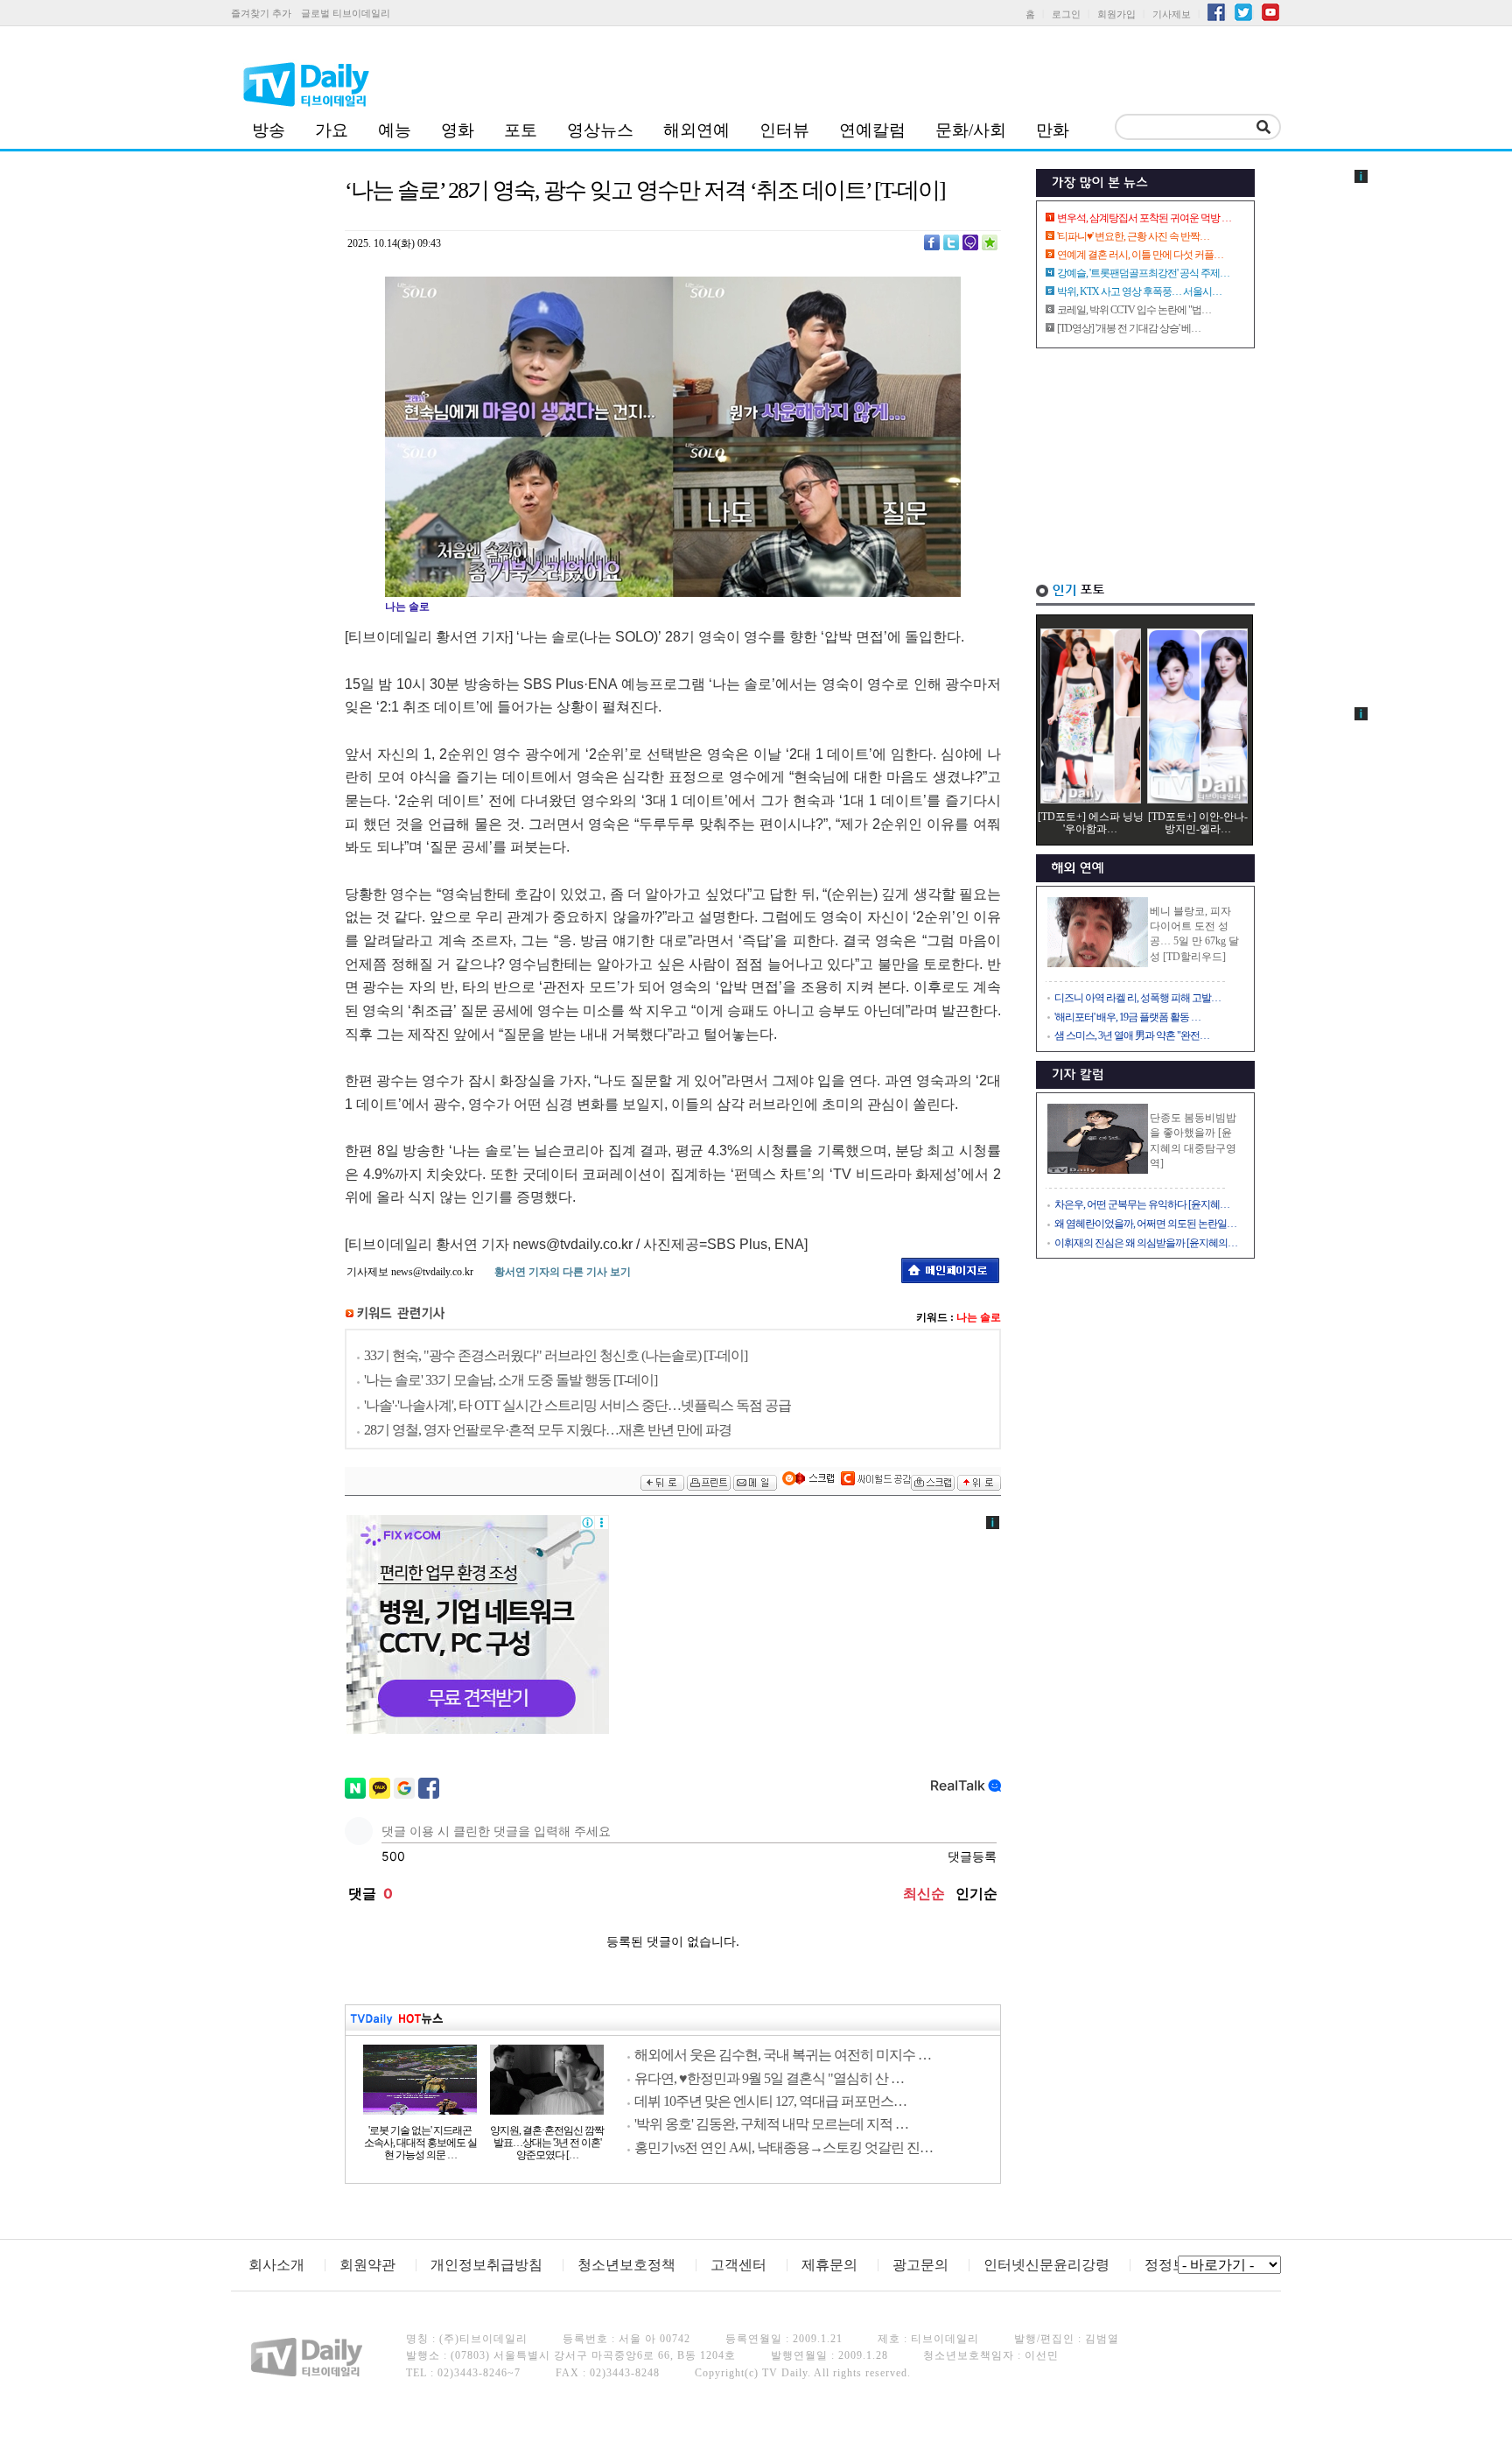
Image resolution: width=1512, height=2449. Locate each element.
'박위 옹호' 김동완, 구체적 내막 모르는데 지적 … (771, 2124)
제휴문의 (829, 2265)
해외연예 (696, 130)
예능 (395, 130)
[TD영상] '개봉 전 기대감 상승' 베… (1129, 328)
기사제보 (1172, 14)
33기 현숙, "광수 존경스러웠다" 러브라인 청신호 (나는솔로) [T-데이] (556, 1355)
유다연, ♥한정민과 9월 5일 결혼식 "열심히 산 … (769, 2078)
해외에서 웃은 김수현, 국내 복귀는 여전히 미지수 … (783, 2055)
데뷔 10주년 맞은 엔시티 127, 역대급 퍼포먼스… (770, 2101)
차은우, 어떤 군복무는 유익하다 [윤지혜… (1142, 1204)
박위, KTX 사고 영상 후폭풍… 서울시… (1139, 291)
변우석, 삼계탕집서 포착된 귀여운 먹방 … (1144, 218)
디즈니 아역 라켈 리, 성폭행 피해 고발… (1137, 998)
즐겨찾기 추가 (261, 13)
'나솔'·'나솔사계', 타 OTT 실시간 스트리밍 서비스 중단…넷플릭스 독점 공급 (577, 1405)
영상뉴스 (600, 130)
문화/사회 (971, 130)
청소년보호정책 (626, 2265)
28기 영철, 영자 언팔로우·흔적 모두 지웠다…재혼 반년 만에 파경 (548, 1430)
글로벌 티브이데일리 (346, 13)
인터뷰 (784, 130)
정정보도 (1172, 2265)
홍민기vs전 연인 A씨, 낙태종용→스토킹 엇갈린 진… (784, 2147)
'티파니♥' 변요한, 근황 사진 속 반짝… (1133, 236)
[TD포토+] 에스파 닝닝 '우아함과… (1091, 823)
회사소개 (276, 2265)
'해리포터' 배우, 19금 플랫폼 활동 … (1127, 1017)
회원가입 (1116, 14)
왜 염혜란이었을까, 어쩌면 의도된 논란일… (1145, 1224)
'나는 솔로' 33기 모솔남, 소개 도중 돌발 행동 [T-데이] (511, 1380)
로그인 (1066, 14)
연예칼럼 (872, 130)
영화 (458, 130)
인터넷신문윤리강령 (1046, 2265)
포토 (521, 130)
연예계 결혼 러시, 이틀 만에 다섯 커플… (1140, 255)
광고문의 (920, 2265)
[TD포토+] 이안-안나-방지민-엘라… (1198, 823)
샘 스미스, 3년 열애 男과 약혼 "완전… (1132, 1035)
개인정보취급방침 (486, 2265)
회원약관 (367, 2265)
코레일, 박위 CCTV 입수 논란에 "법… (1134, 310)
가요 (332, 130)
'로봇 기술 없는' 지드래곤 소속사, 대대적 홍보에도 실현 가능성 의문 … (420, 2143)
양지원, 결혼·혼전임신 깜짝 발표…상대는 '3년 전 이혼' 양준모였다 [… (547, 2143)
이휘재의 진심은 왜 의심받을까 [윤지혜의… (1146, 1243)
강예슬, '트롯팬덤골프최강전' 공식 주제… (1143, 273)
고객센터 (738, 2265)
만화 (1053, 130)
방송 (269, 130)
